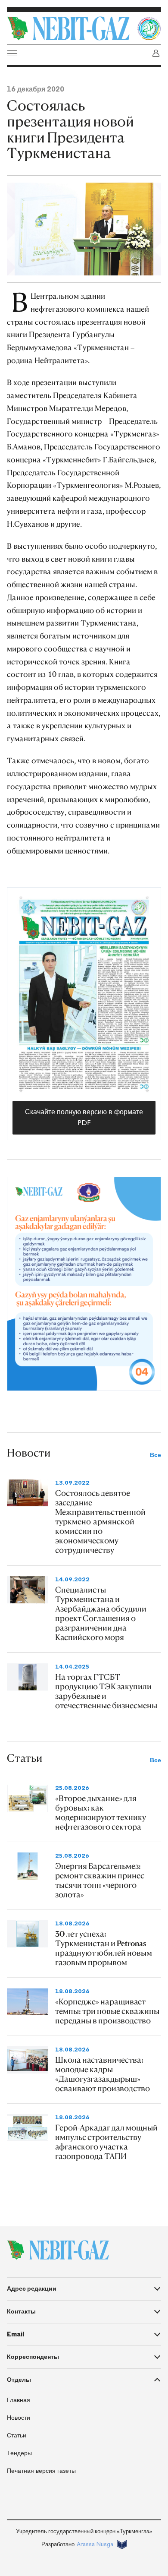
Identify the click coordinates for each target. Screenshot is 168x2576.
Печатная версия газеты (41, 2471)
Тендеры (19, 2453)
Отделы (19, 2380)
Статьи (17, 2435)
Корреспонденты (33, 2357)
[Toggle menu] (12, 53)
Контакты (21, 2311)
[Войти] (156, 53)
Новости (19, 2418)
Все (156, 1455)
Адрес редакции (32, 2288)
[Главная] (70, 28)
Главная (19, 2400)
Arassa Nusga (95, 2544)
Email (16, 2334)
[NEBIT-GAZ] (58, 2250)
